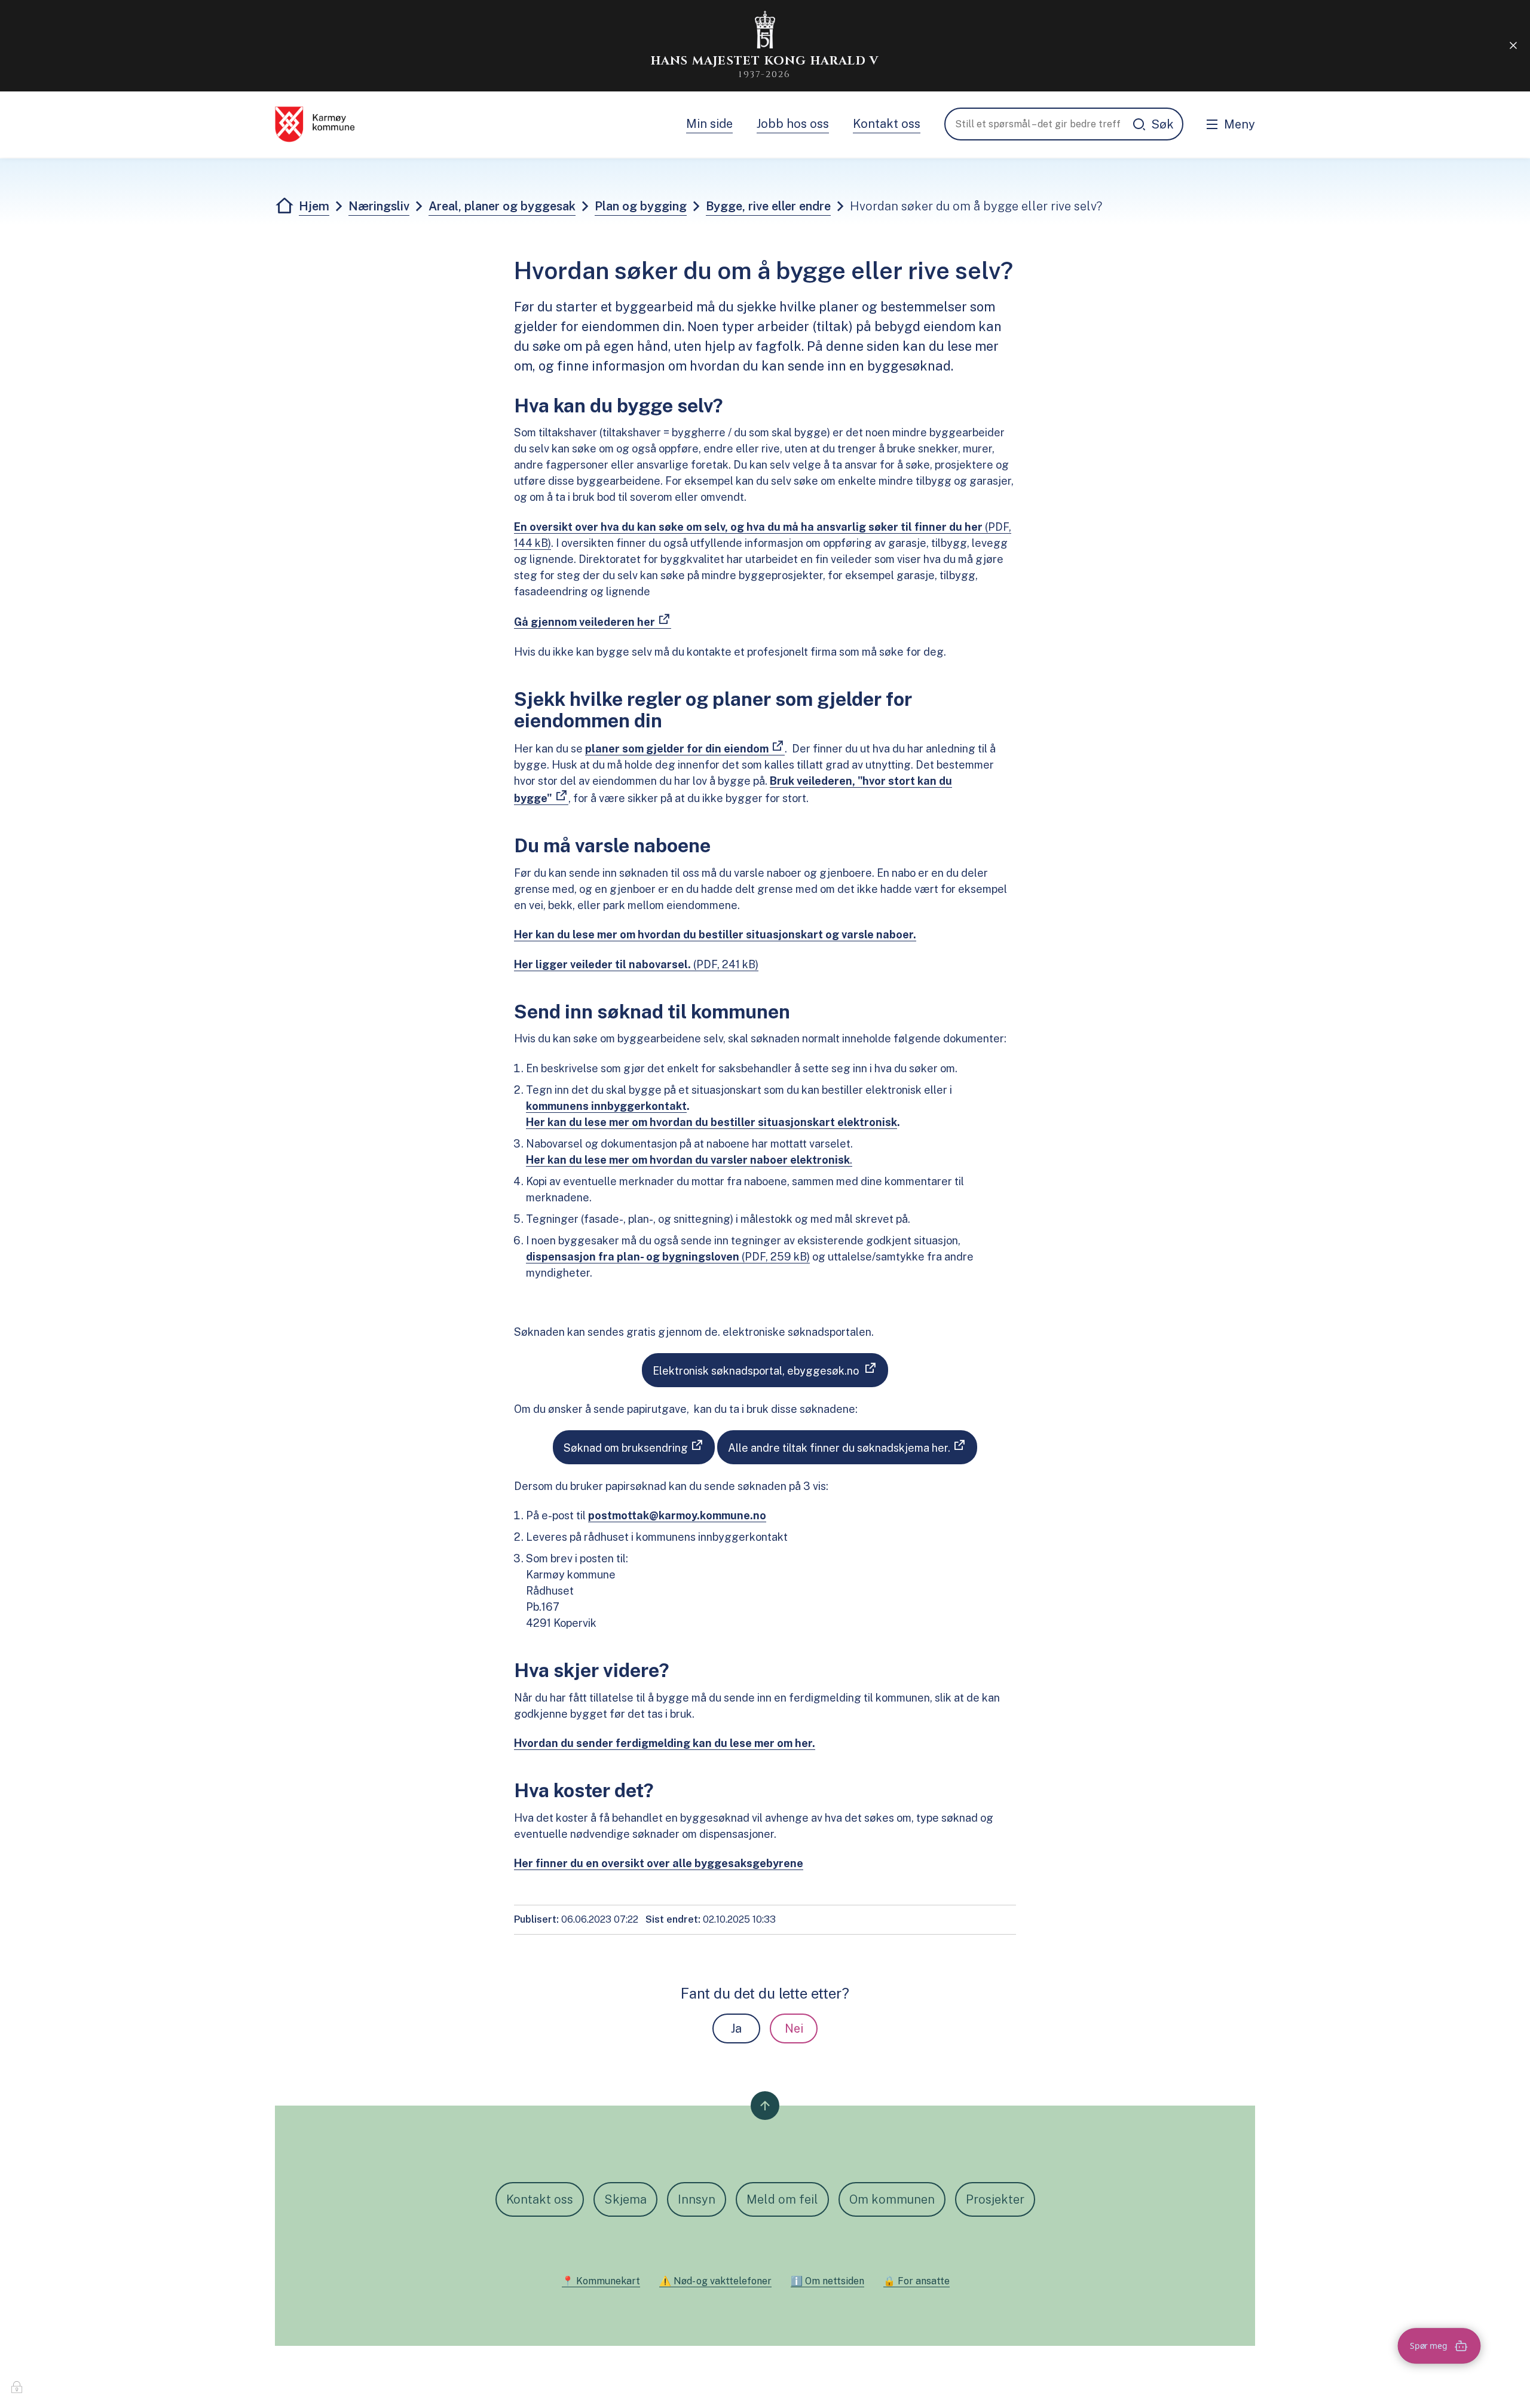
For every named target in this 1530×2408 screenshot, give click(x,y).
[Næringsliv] (315, 124)
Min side (709, 124)
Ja (736, 2028)
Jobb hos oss (793, 124)
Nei (794, 2028)
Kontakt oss (887, 124)
